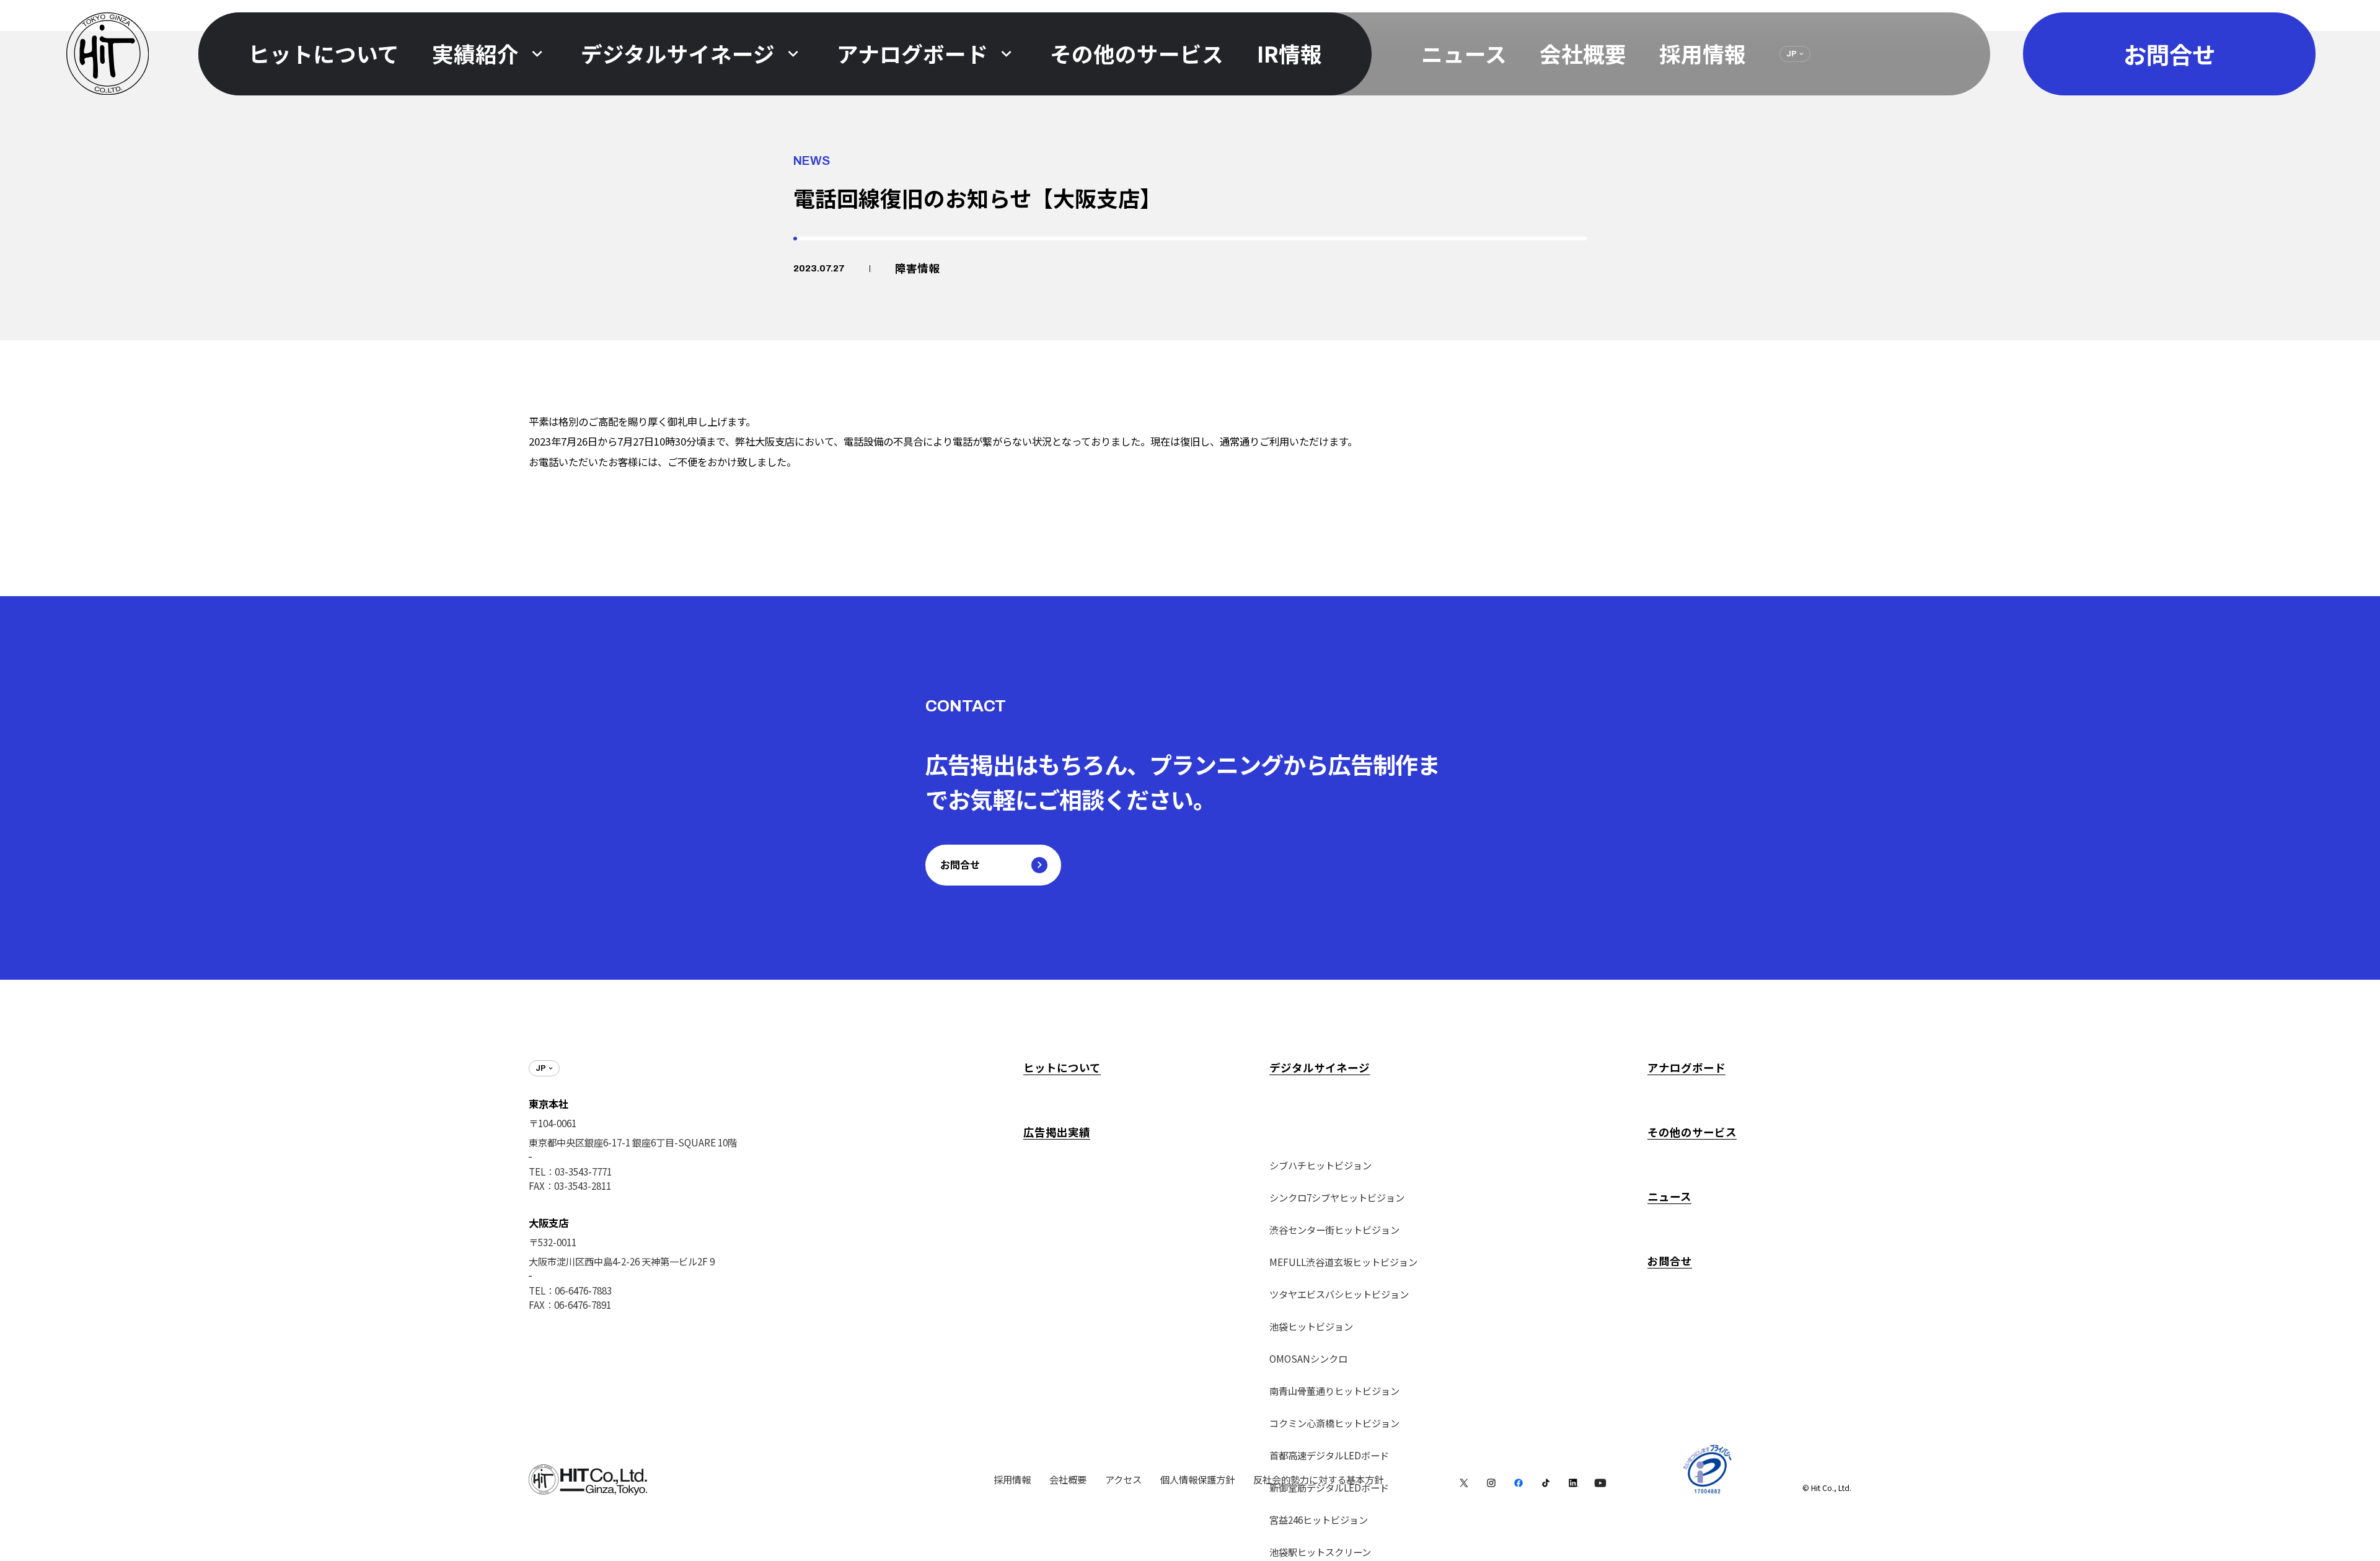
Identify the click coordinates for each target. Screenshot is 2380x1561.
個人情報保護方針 (1197, 1479)
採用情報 (1703, 53)
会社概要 (1583, 53)
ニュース (1464, 53)
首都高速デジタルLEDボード (1329, 1455)
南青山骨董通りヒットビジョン (1334, 1391)
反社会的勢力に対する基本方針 (1318, 1479)
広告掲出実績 (1057, 1132)
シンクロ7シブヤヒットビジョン (1337, 1197)
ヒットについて (1062, 1067)
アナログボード (1686, 1067)
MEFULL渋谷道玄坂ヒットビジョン (1343, 1262)
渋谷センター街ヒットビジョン (1334, 1229)
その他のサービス (1692, 1132)
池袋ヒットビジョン (1311, 1326)
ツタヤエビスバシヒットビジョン (1339, 1294)
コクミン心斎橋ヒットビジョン (1334, 1423)
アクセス (1123, 1479)
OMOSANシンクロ (1308, 1358)
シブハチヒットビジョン (1320, 1165)
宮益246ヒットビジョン (1319, 1519)
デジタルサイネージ (1320, 1067)
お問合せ (1670, 1261)
